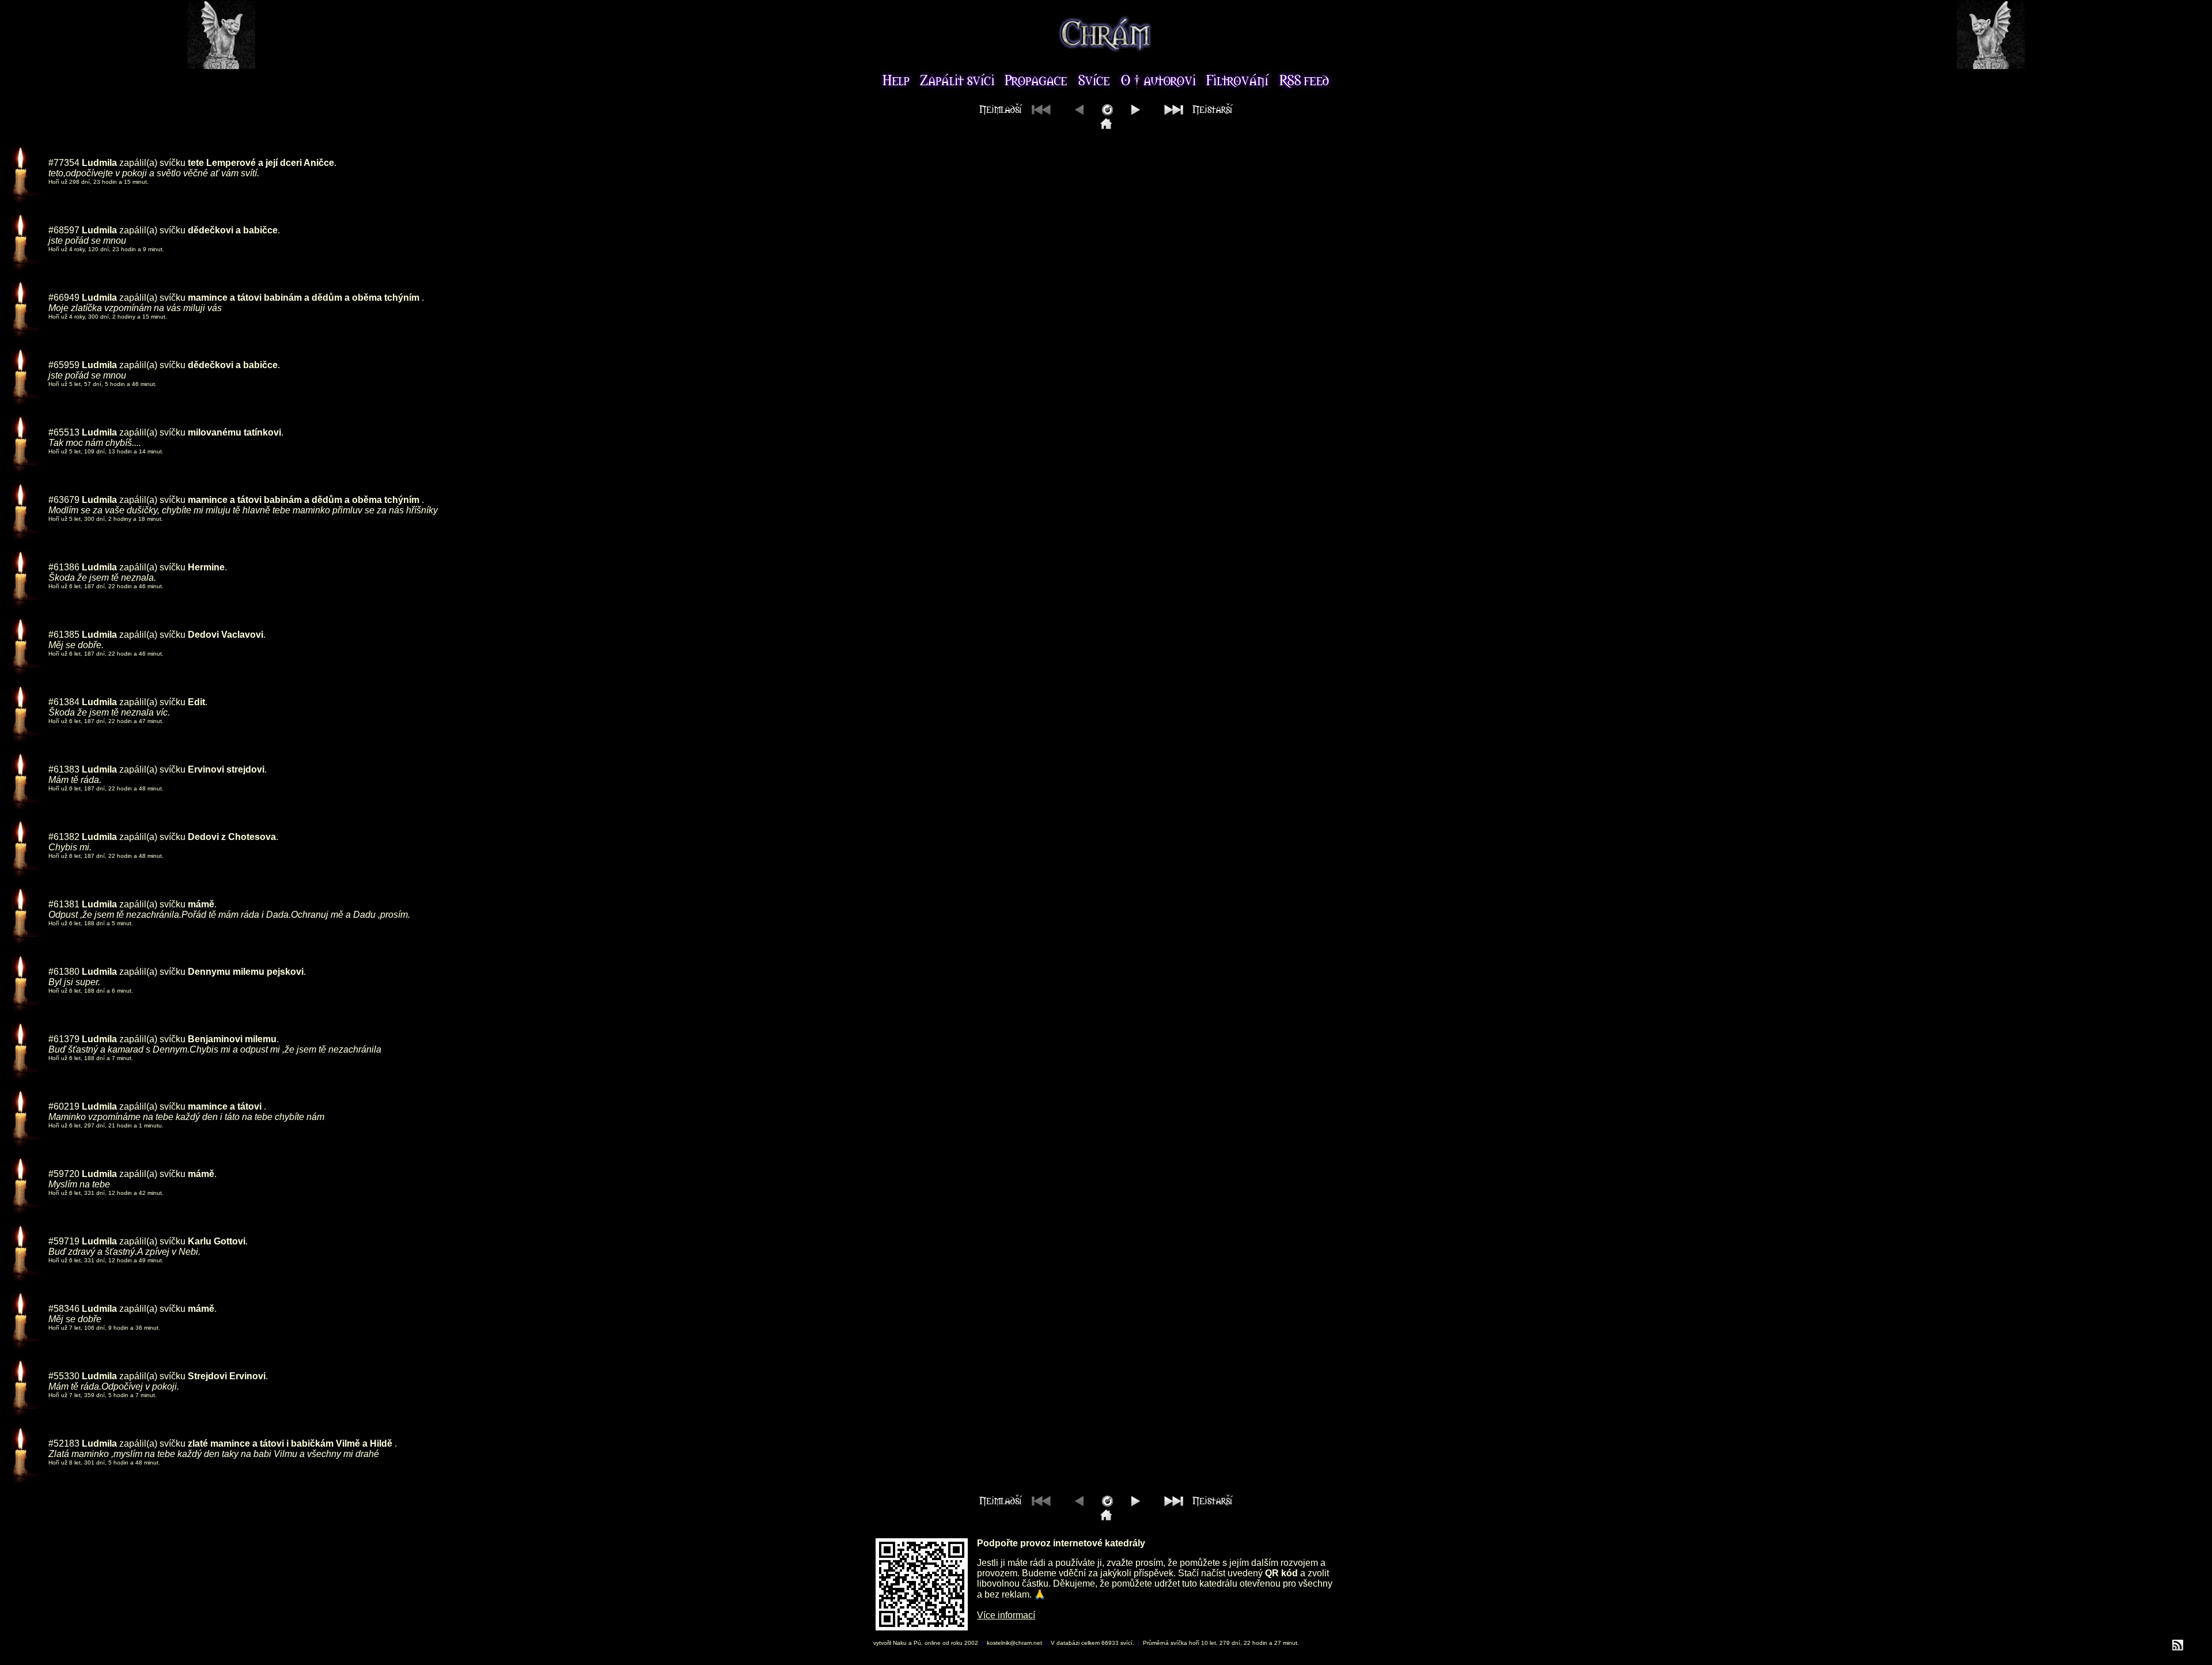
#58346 (64, 1309)
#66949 (64, 298)
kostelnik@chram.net (1014, 1643)
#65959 (64, 365)
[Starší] (1136, 112)
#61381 (64, 904)
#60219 (64, 1106)
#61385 (64, 635)
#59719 (64, 1241)
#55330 (64, 1376)
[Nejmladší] (1106, 126)
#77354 (64, 163)
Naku (900, 1643)
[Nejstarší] (1196, 112)
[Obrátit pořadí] (1107, 112)
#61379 (64, 1039)
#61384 (64, 702)
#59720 (64, 1174)
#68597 (64, 230)
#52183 (64, 1443)
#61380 (64, 972)
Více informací (1006, 1615)
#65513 (64, 432)
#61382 (64, 837)
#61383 (64, 769)
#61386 (64, 567)
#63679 (64, 500)
